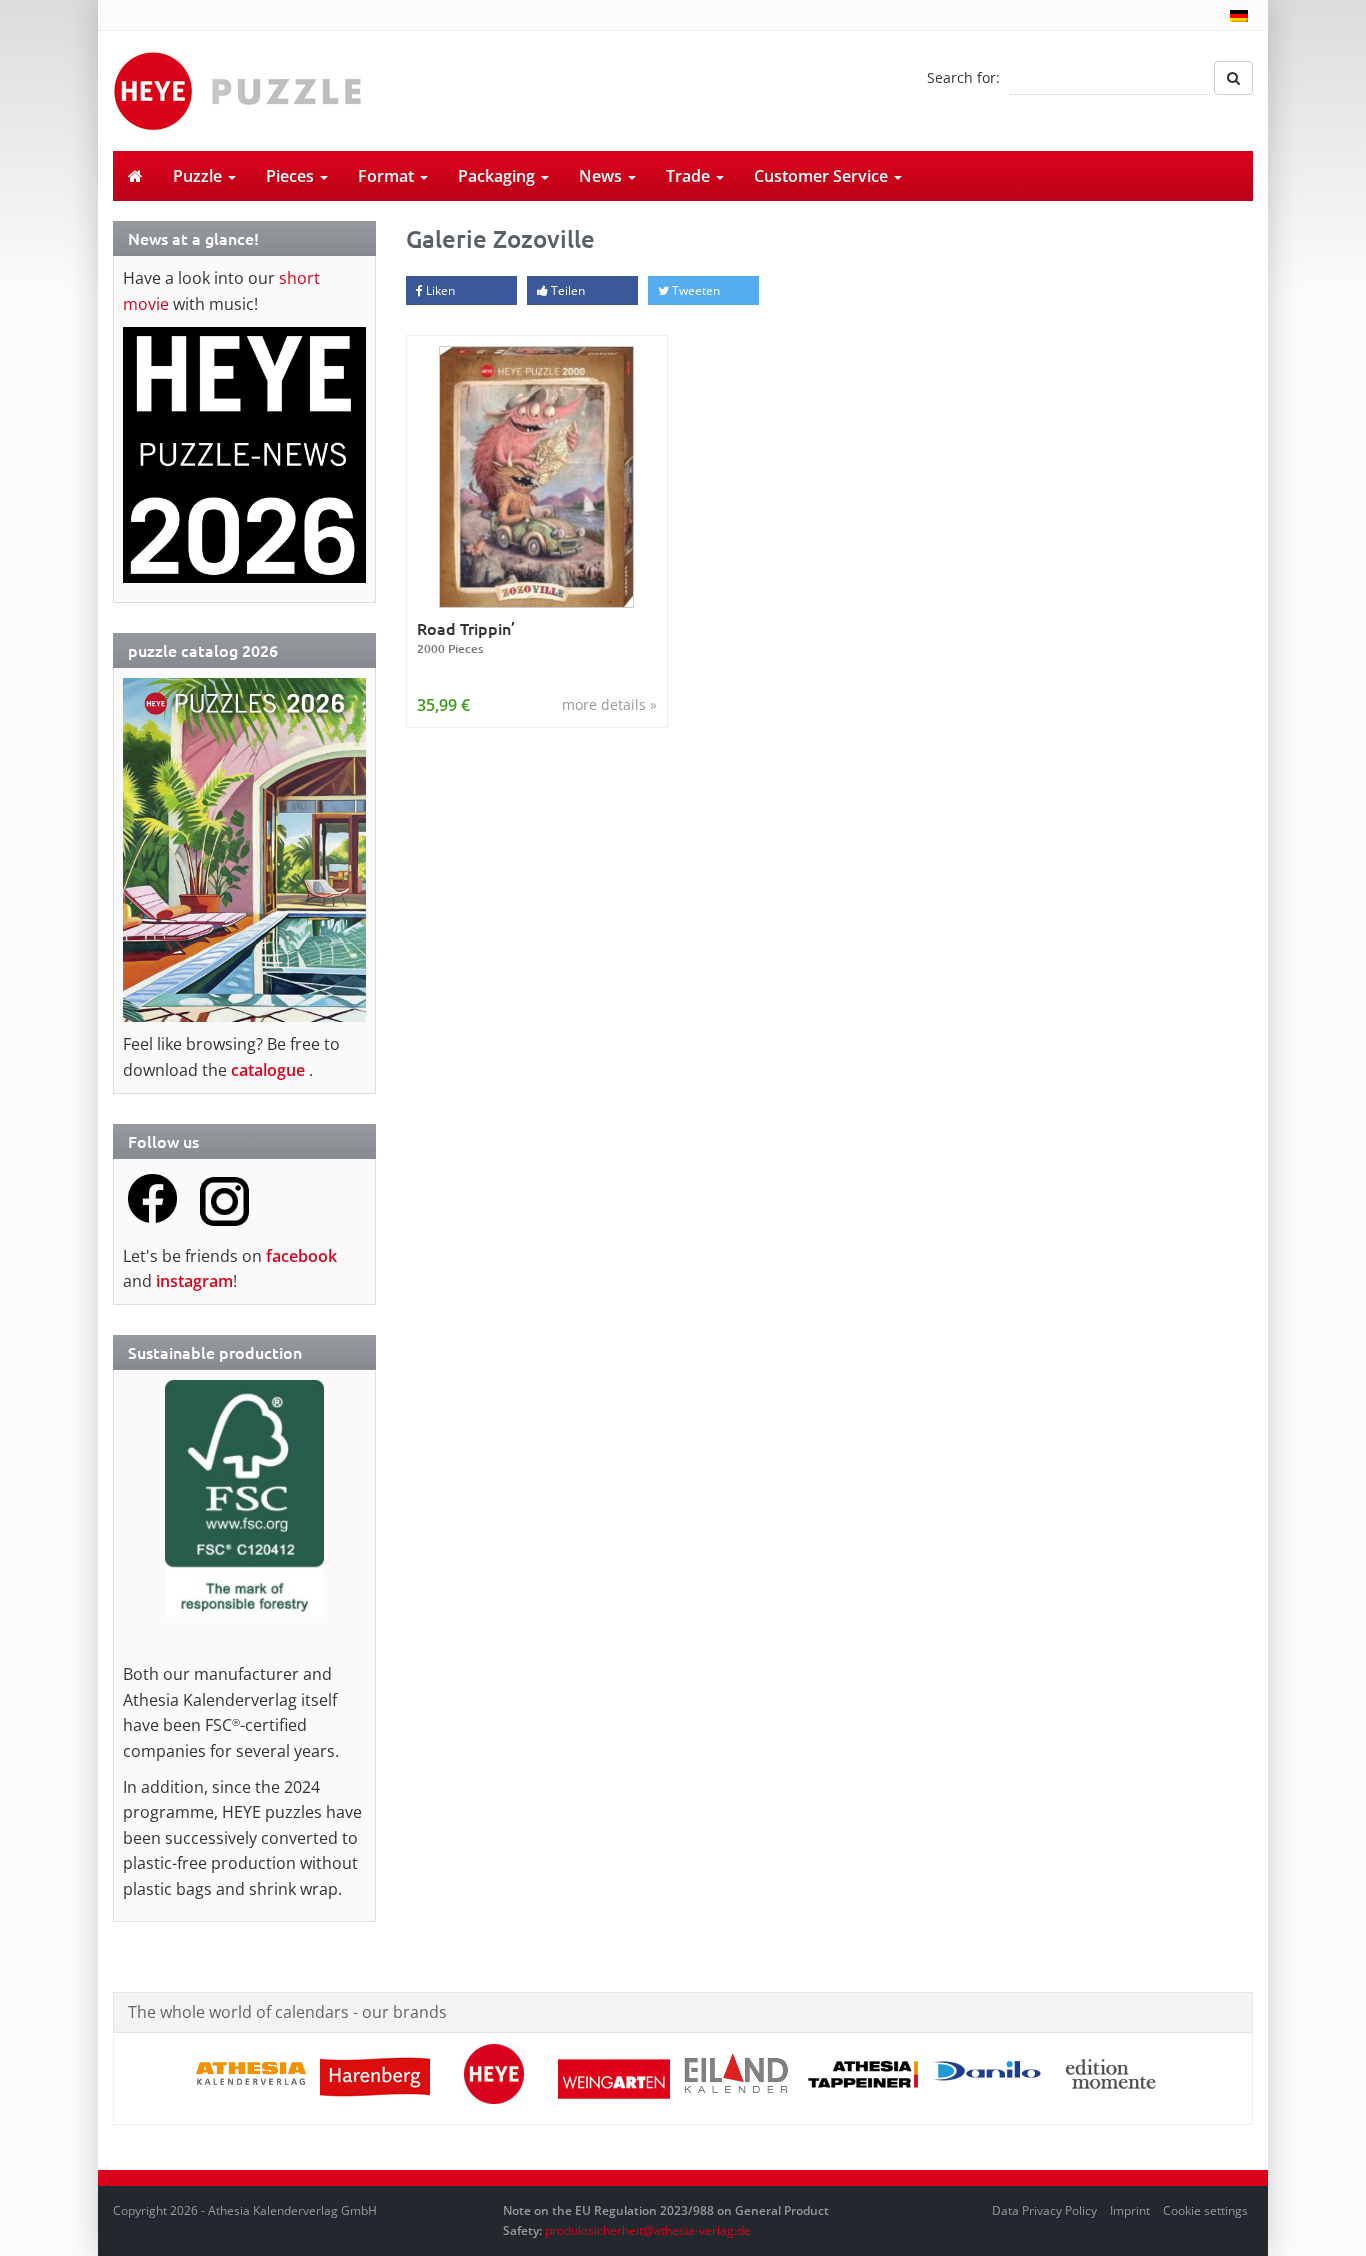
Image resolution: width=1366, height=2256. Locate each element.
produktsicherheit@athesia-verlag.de (648, 2230)
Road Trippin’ (466, 637)
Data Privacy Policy (1044, 2210)
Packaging (498, 176)
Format (388, 176)
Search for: (963, 77)
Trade (690, 176)
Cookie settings (1205, 2210)
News (602, 176)
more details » (609, 704)
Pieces (292, 176)
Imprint (1130, 2210)
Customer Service (823, 176)
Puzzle (199, 176)
